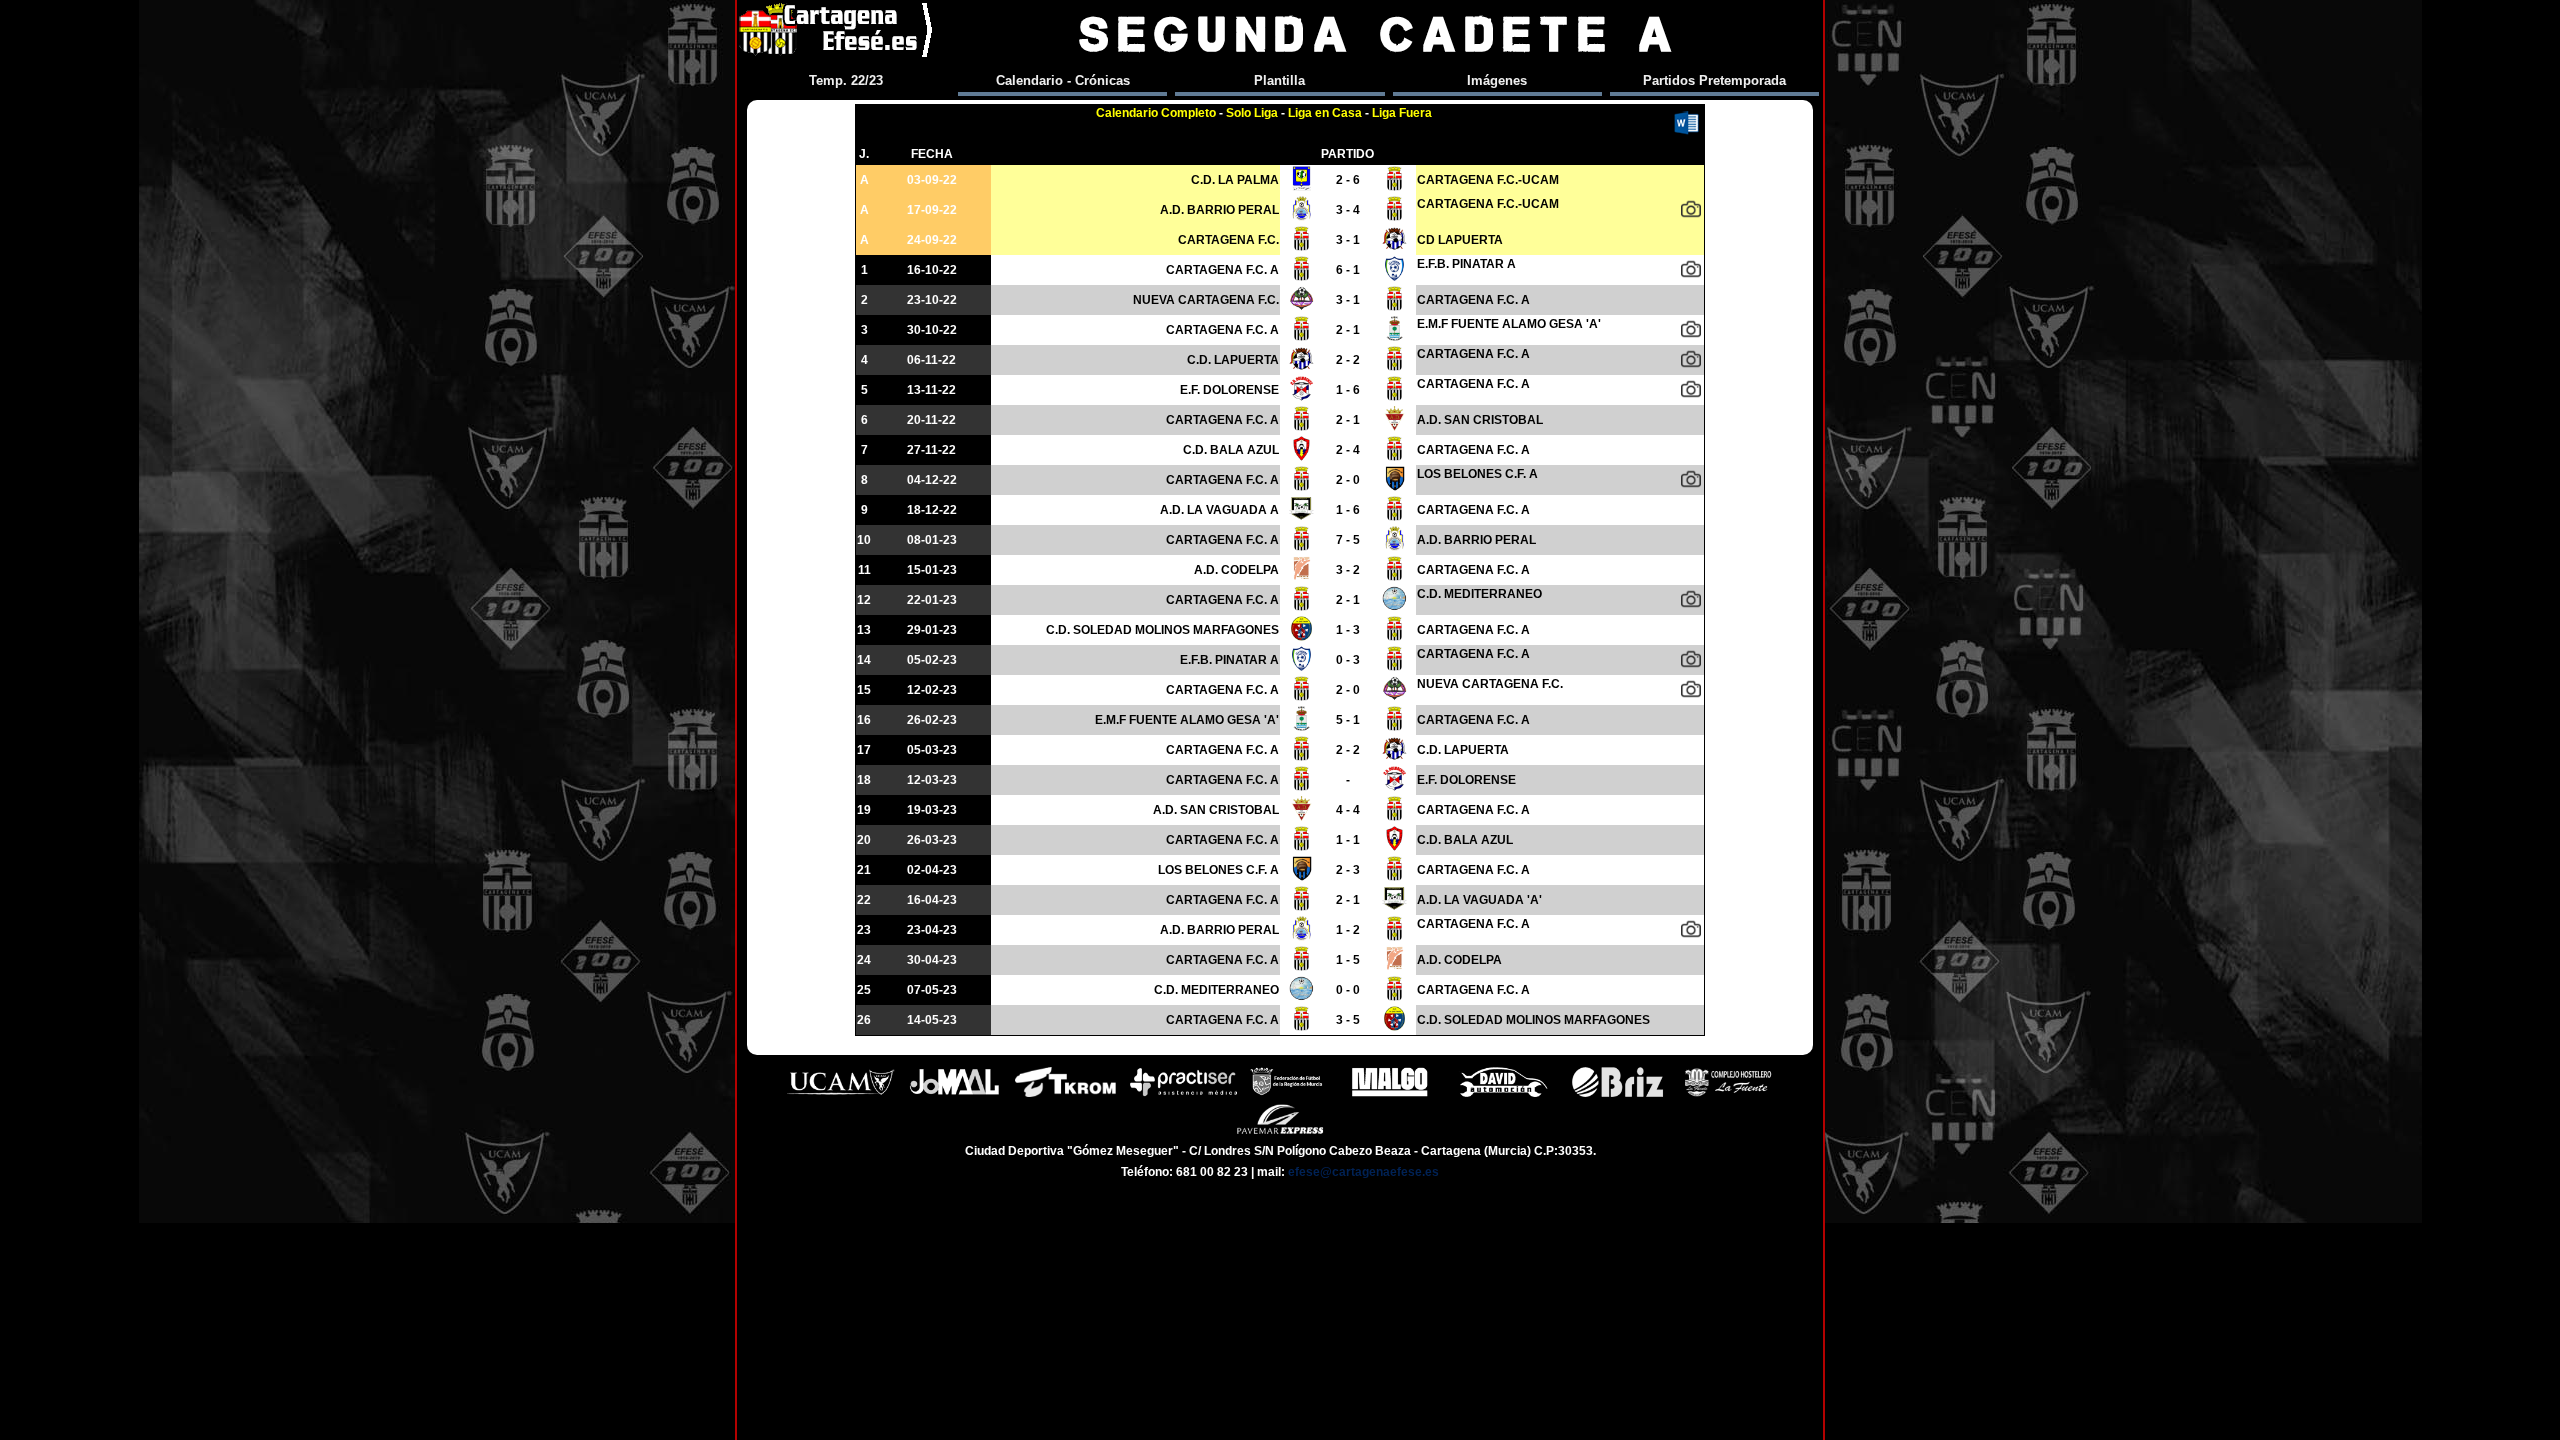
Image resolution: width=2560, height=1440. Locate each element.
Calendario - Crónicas (1063, 80)
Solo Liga (1252, 113)
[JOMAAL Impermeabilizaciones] (954, 1094)
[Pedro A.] (1691, 209)
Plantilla (1279, 80)
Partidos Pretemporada (1714, 80)
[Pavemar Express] (1280, 1131)
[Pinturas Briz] (1617, 1094)
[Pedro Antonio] (1691, 269)
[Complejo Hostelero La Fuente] (1728, 1094)
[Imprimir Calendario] (1686, 124)
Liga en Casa (1325, 113)
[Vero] (1691, 389)
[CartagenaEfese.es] (837, 34)
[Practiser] (1183, 1094)
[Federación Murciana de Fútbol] (1286, 1094)
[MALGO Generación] (1389, 1094)
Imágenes (1497, 80)
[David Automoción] (1503, 1094)
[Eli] (1691, 359)
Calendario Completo (1156, 113)
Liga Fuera (1402, 113)
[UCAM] (841, 1094)
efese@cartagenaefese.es (1363, 1172)
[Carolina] (1691, 659)
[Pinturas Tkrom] (1065, 1094)
